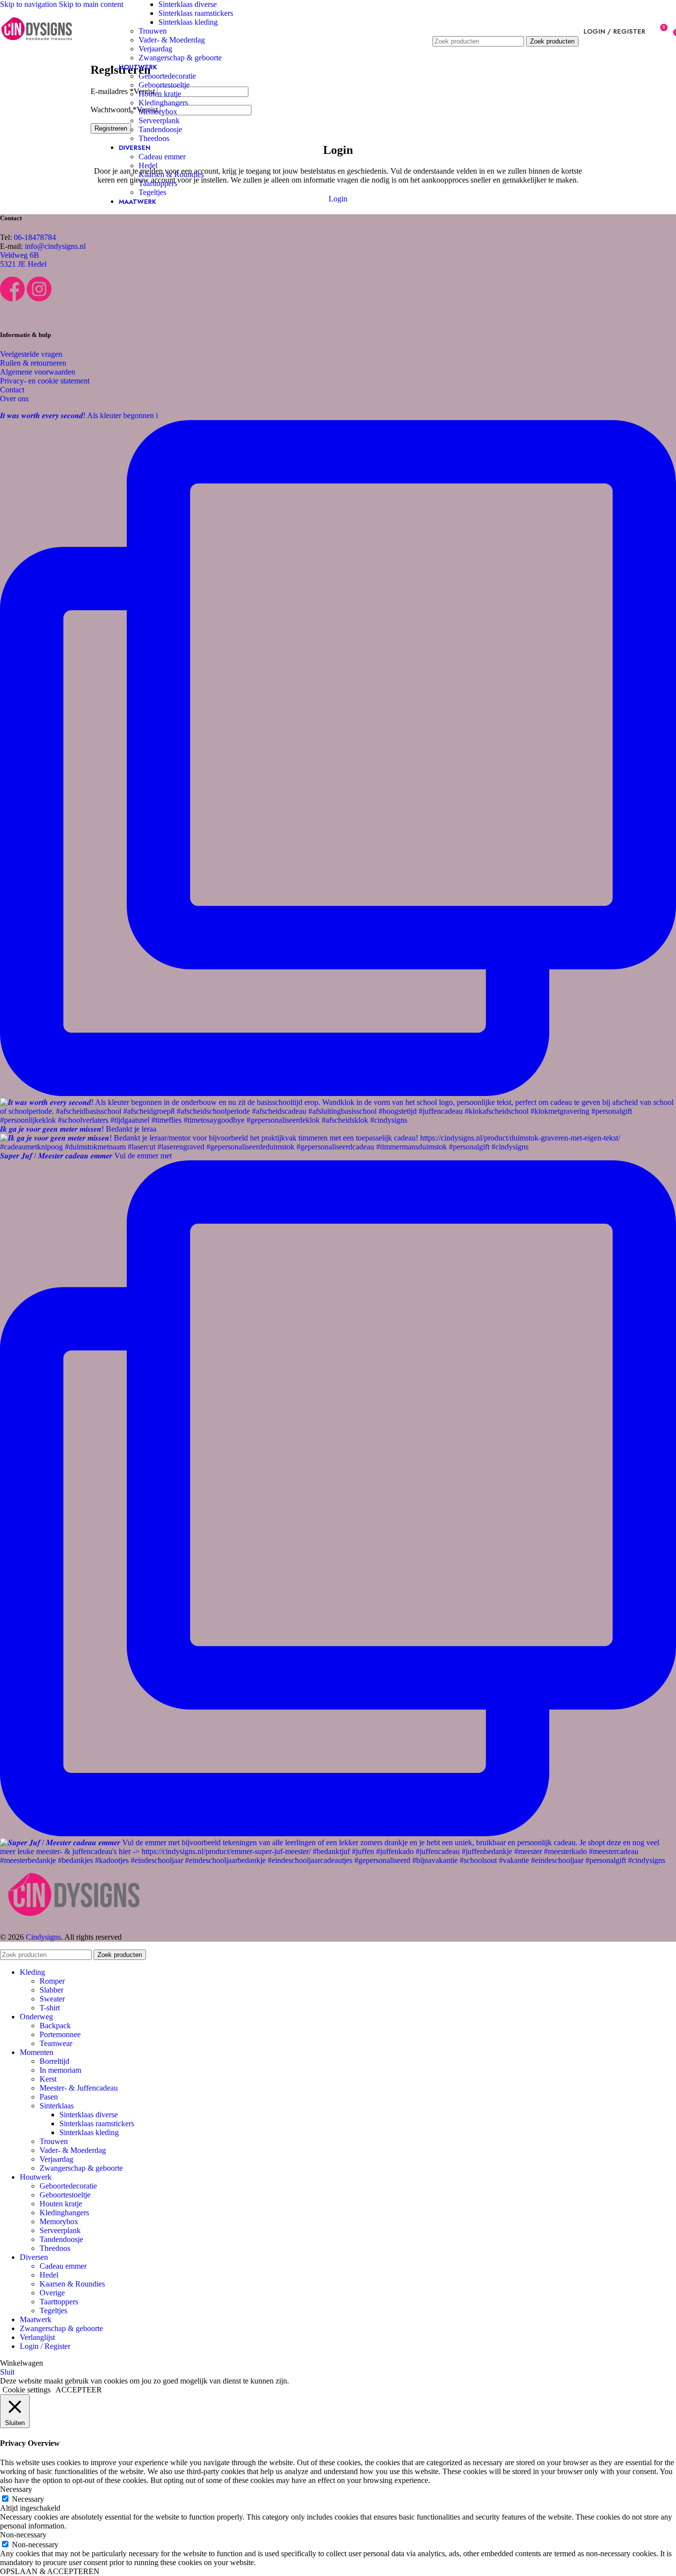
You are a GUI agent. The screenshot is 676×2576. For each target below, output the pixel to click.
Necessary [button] (16, 2489)
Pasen (49, 2097)
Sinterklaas (57, 2106)
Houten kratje (160, 94)
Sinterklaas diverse (188, 4)
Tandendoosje (160, 129)
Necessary (28, 2499)
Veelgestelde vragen (31, 354)
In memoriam (60, 2070)
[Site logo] (37, 49)
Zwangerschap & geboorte (180, 58)
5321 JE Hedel (23, 264)
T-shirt (50, 2008)
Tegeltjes (152, 192)
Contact (12, 390)
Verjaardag (155, 49)
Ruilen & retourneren (33, 363)
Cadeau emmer (162, 157)
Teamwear (56, 2043)
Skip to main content (91, 4)
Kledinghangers (163, 103)
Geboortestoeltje (164, 85)
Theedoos (154, 138)
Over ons (14, 399)
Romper (52, 1981)
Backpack (55, 2026)
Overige (52, 2293)
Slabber (51, 1990)
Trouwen (153, 31)
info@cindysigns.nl (55, 246)
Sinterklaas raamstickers (196, 13)
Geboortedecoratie (167, 76)
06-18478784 (35, 237)
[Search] (506, 26)
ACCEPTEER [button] (79, 2390)
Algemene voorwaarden (38, 372)
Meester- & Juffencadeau (79, 2088)
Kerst (48, 2079)
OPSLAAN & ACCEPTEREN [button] (50, 2571)
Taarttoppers (158, 183)
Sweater (52, 1999)
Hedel (148, 166)
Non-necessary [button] (23, 2535)
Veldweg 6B (20, 255)
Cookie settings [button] (26, 2390)
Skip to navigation (29, 4)
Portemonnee (60, 2034)
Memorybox (158, 112)
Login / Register (45, 2346)
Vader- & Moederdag (172, 40)
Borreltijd (54, 2061)
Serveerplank (159, 120)
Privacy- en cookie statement (45, 381)
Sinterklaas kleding (188, 22)
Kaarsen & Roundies (171, 174)
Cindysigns (43, 1937)
